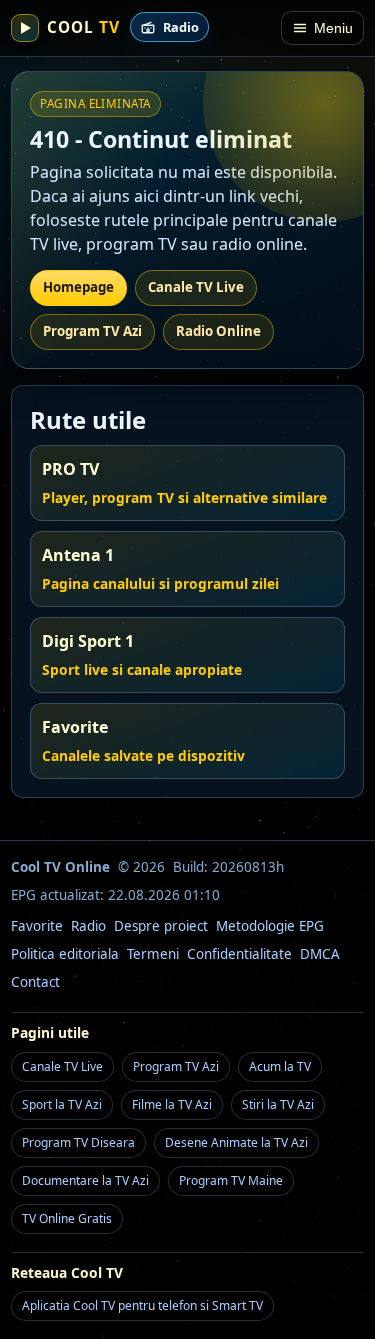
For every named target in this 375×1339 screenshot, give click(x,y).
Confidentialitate (239, 954)
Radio (88, 926)
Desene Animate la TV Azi (236, 1142)
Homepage (78, 287)
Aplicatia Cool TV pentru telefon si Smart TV (142, 1305)
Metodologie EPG (270, 926)
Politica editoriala (65, 954)
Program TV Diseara (78, 1142)
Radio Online (218, 331)
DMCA (320, 954)
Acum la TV (280, 1066)
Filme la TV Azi (172, 1104)
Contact (35, 982)
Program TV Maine (231, 1180)
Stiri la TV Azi (278, 1104)
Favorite (37, 926)
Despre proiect (161, 926)
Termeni (153, 954)
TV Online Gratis (67, 1218)
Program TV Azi (92, 331)
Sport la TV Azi (62, 1104)
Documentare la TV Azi (85, 1180)
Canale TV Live (196, 287)
